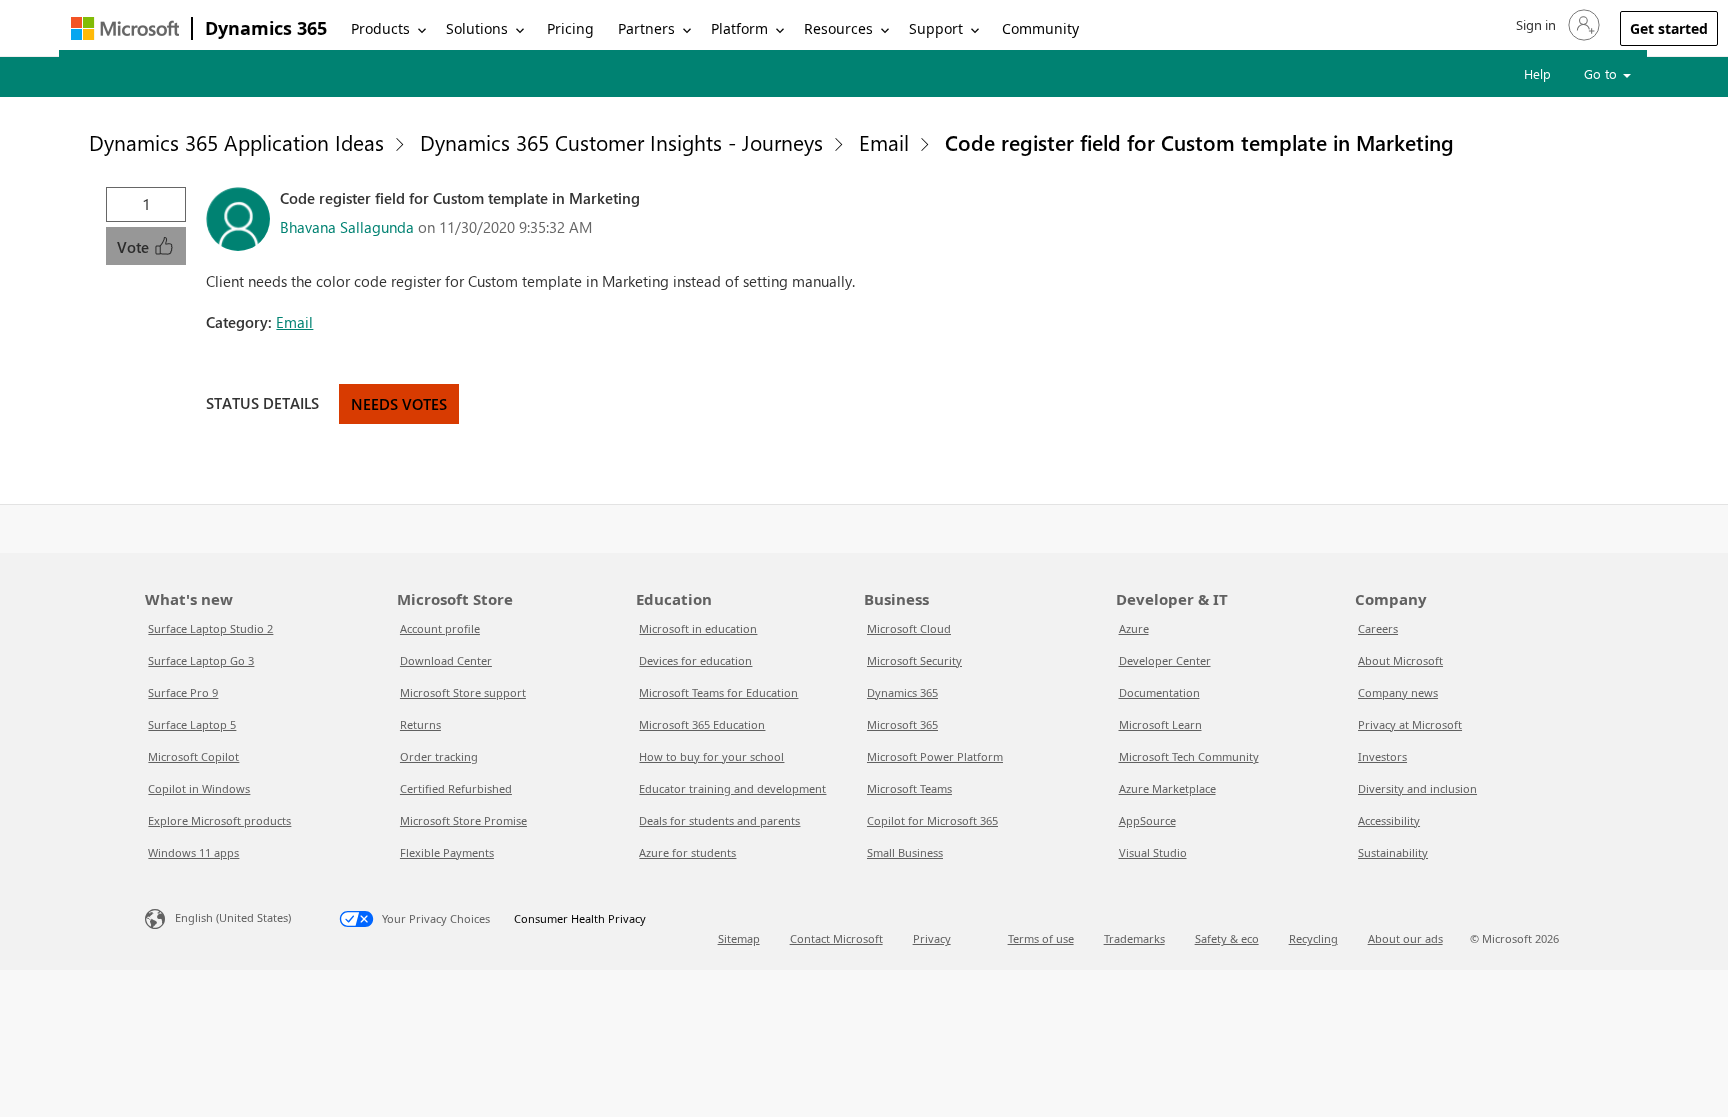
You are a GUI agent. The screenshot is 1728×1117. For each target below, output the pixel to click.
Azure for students (687, 852)
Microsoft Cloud (909, 628)
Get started (1669, 28)
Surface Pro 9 (183, 692)
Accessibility (1389, 820)
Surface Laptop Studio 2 (210, 628)
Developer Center (1165, 660)
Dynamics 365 (266, 28)
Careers (1378, 628)
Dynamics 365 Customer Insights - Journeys (621, 142)
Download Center (446, 660)
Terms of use (1041, 938)
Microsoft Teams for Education (718, 692)
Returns (420, 724)
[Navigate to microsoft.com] (125, 28)
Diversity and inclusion (1417, 788)
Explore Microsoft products (219, 820)
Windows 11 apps (193, 852)
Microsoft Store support (463, 692)
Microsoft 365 (902, 724)
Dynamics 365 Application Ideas (236, 142)
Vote (135, 247)
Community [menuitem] (1040, 28)
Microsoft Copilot (193, 756)
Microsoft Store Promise (463, 820)
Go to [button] (1602, 73)
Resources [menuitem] (838, 28)
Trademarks (1134, 938)
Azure (1134, 628)
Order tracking (439, 756)
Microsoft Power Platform (935, 756)
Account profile (440, 628)
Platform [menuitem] (739, 28)
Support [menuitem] (936, 28)
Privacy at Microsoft (1410, 724)
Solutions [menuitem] (477, 28)
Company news (1398, 692)
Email (884, 142)
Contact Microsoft (836, 938)
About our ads (1405, 938)
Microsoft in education (698, 628)
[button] (1556, 25)
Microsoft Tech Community (1189, 756)
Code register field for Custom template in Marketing (1199, 142)
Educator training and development (732, 788)
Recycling (1313, 938)
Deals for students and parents (719, 820)
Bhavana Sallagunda (347, 227)
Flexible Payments (447, 852)
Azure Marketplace (1167, 788)
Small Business (905, 852)
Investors (1382, 756)
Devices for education (695, 660)
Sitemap (739, 938)
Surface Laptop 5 (192, 724)
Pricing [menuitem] (570, 28)
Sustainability (1393, 852)
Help (1537, 73)
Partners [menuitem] (646, 28)
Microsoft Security (914, 660)
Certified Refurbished (456, 788)
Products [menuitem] (380, 28)
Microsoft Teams (909, 788)
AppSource (1147, 820)
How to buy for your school (711, 756)
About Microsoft (1400, 660)
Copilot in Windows (199, 788)
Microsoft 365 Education (702, 724)
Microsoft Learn (1160, 724)
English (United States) (233, 917)
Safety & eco (1227, 938)
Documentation (1159, 692)
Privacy (932, 938)
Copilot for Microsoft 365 (932, 820)
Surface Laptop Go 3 (201, 660)
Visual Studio (1153, 852)
